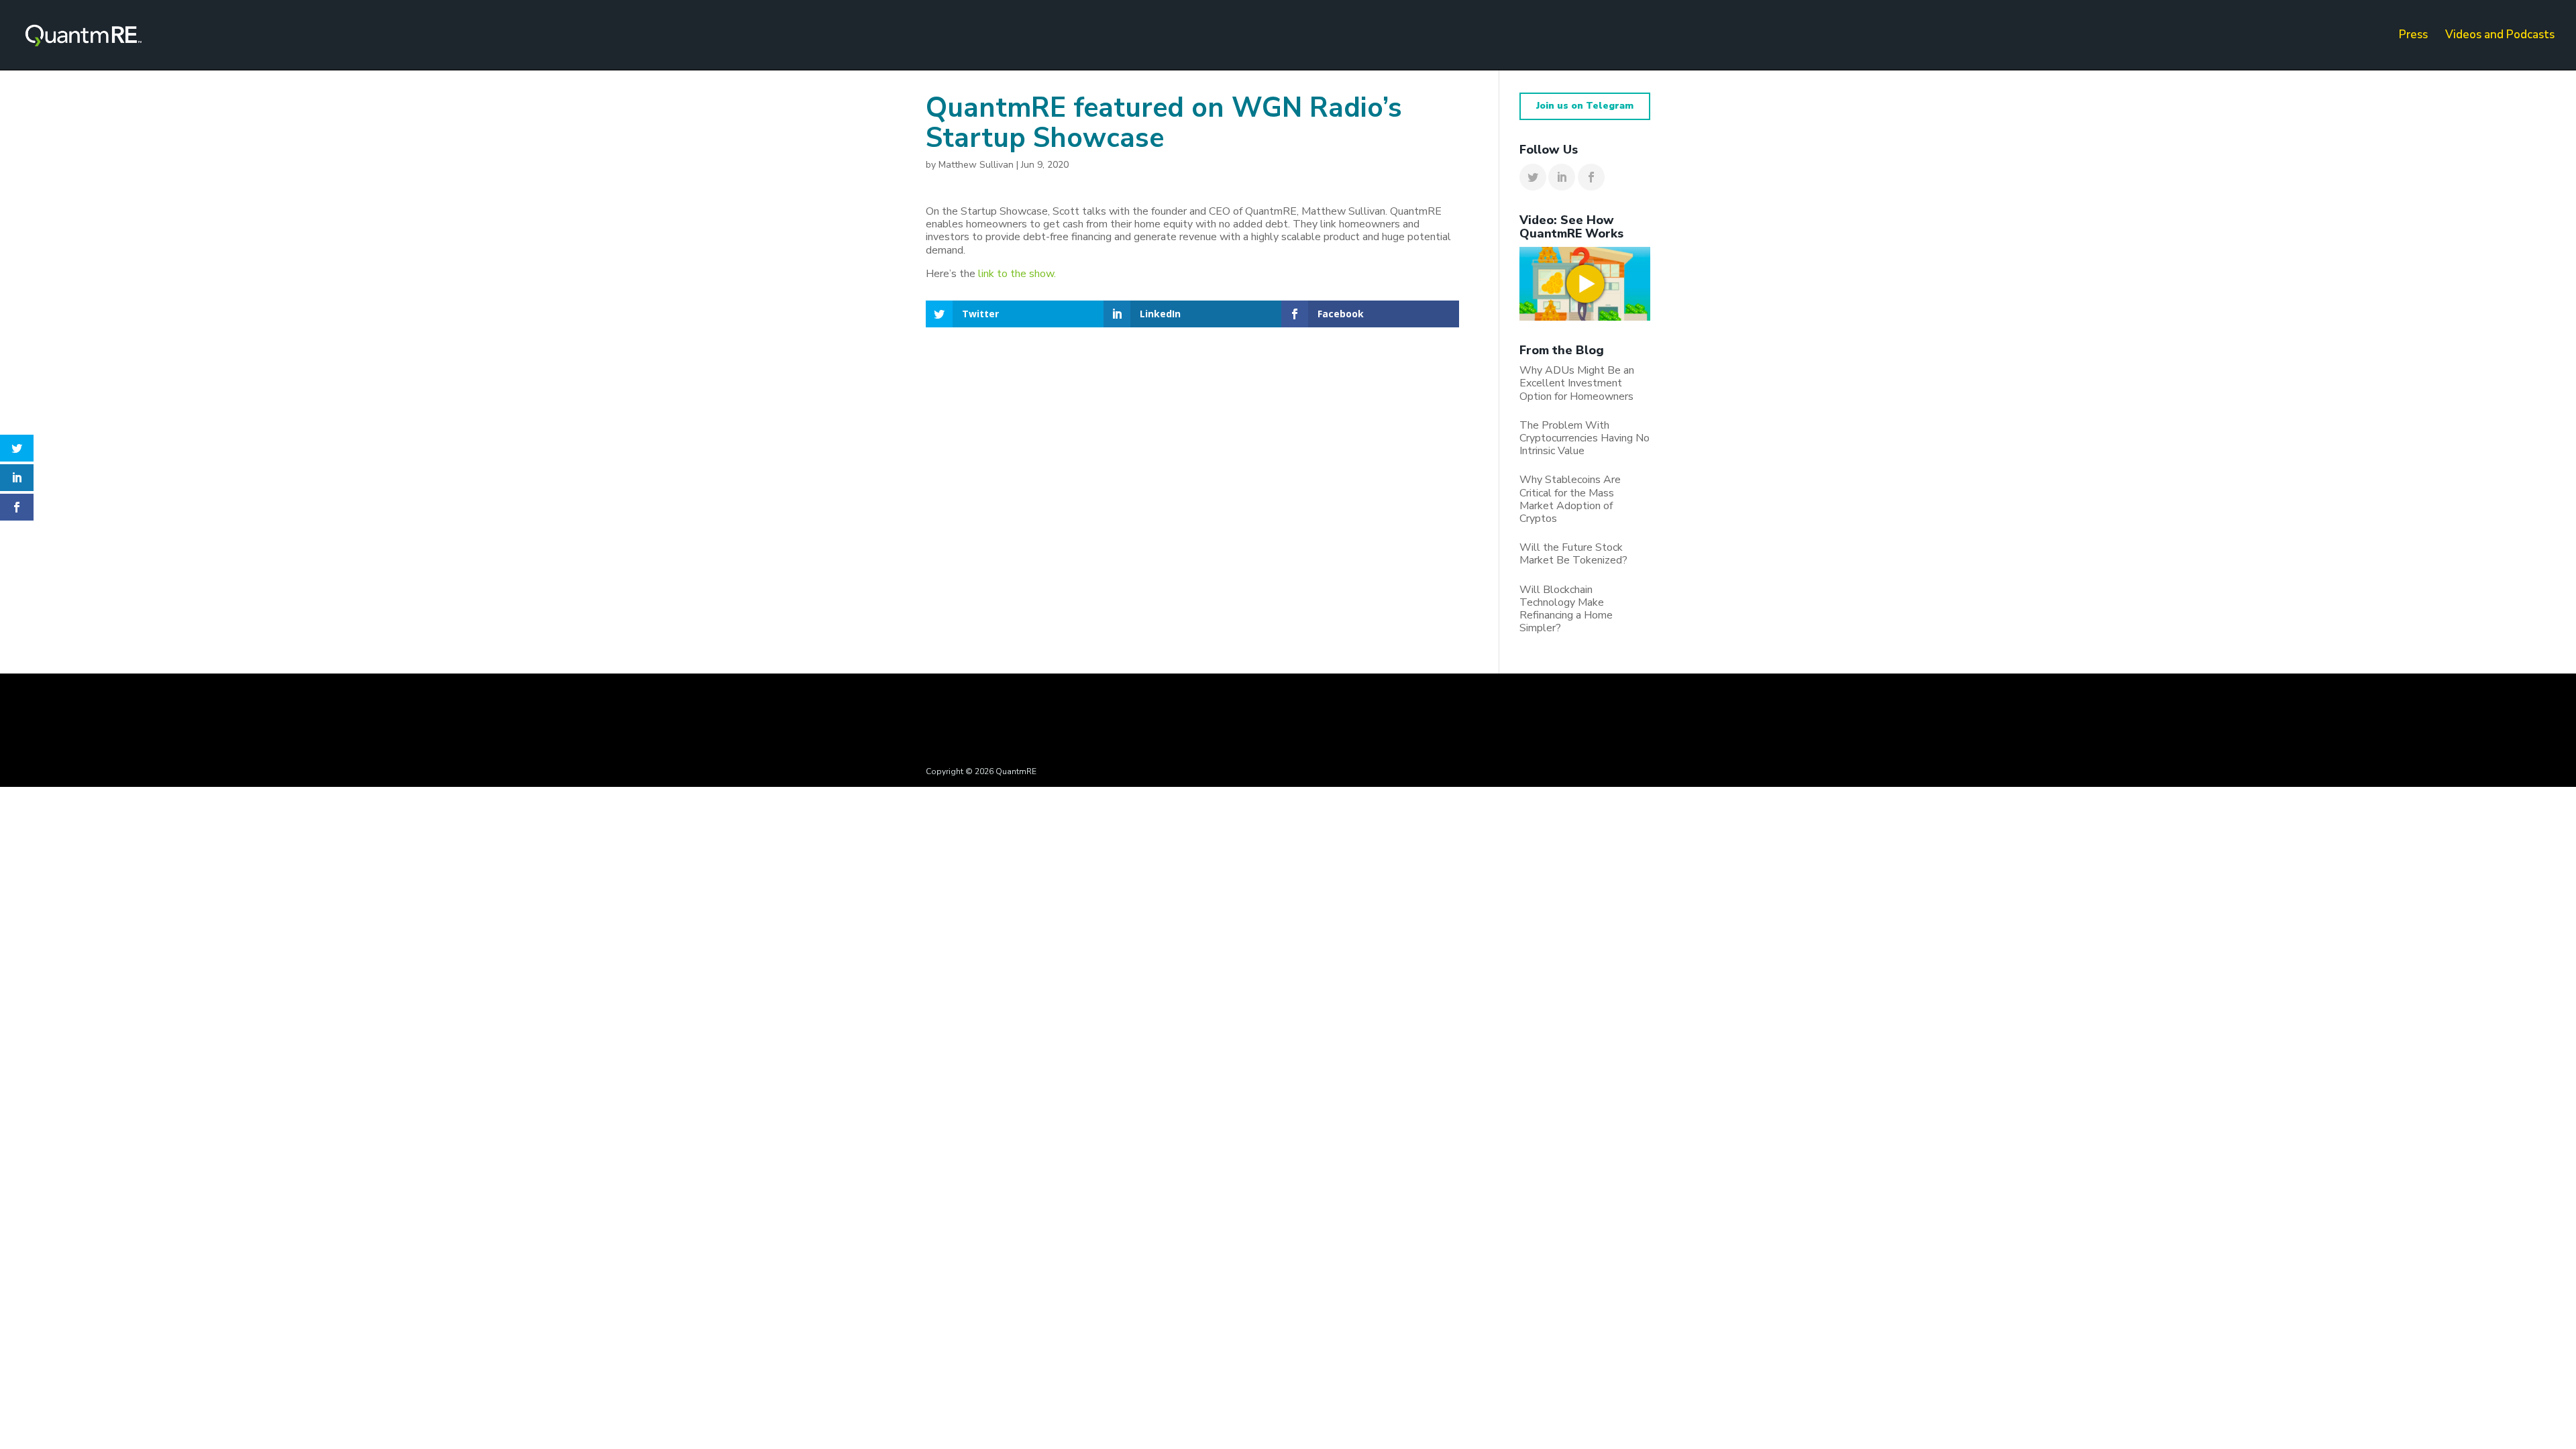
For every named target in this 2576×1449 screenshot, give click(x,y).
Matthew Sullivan (976, 165)
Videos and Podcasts (2500, 36)
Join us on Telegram (1585, 106)
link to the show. (1017, 274)
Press (2413, 36)
